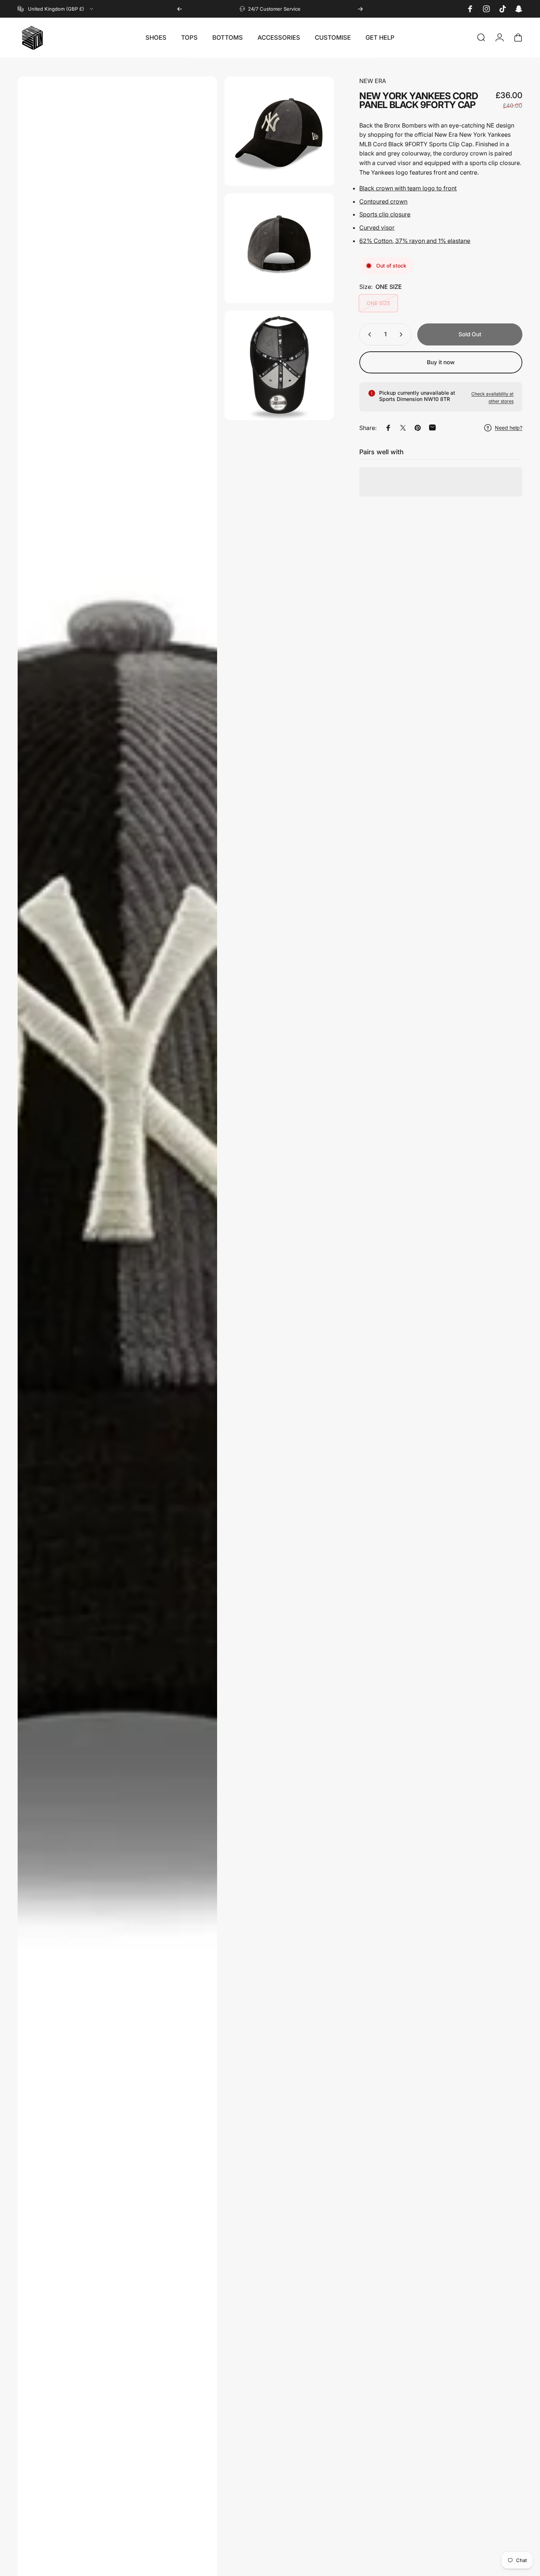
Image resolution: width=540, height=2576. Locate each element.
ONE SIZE (378, 303)
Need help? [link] (509, 428)
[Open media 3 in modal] (279, 248)
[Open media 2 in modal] (279, 131)
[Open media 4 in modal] (279, 365)
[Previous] (180, 9)
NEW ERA (373, 81)
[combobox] (56, 9)
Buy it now (441, 362)
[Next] (360, 9)
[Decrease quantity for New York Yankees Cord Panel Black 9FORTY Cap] (368, 334)
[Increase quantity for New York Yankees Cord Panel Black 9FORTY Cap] (403, 334)
